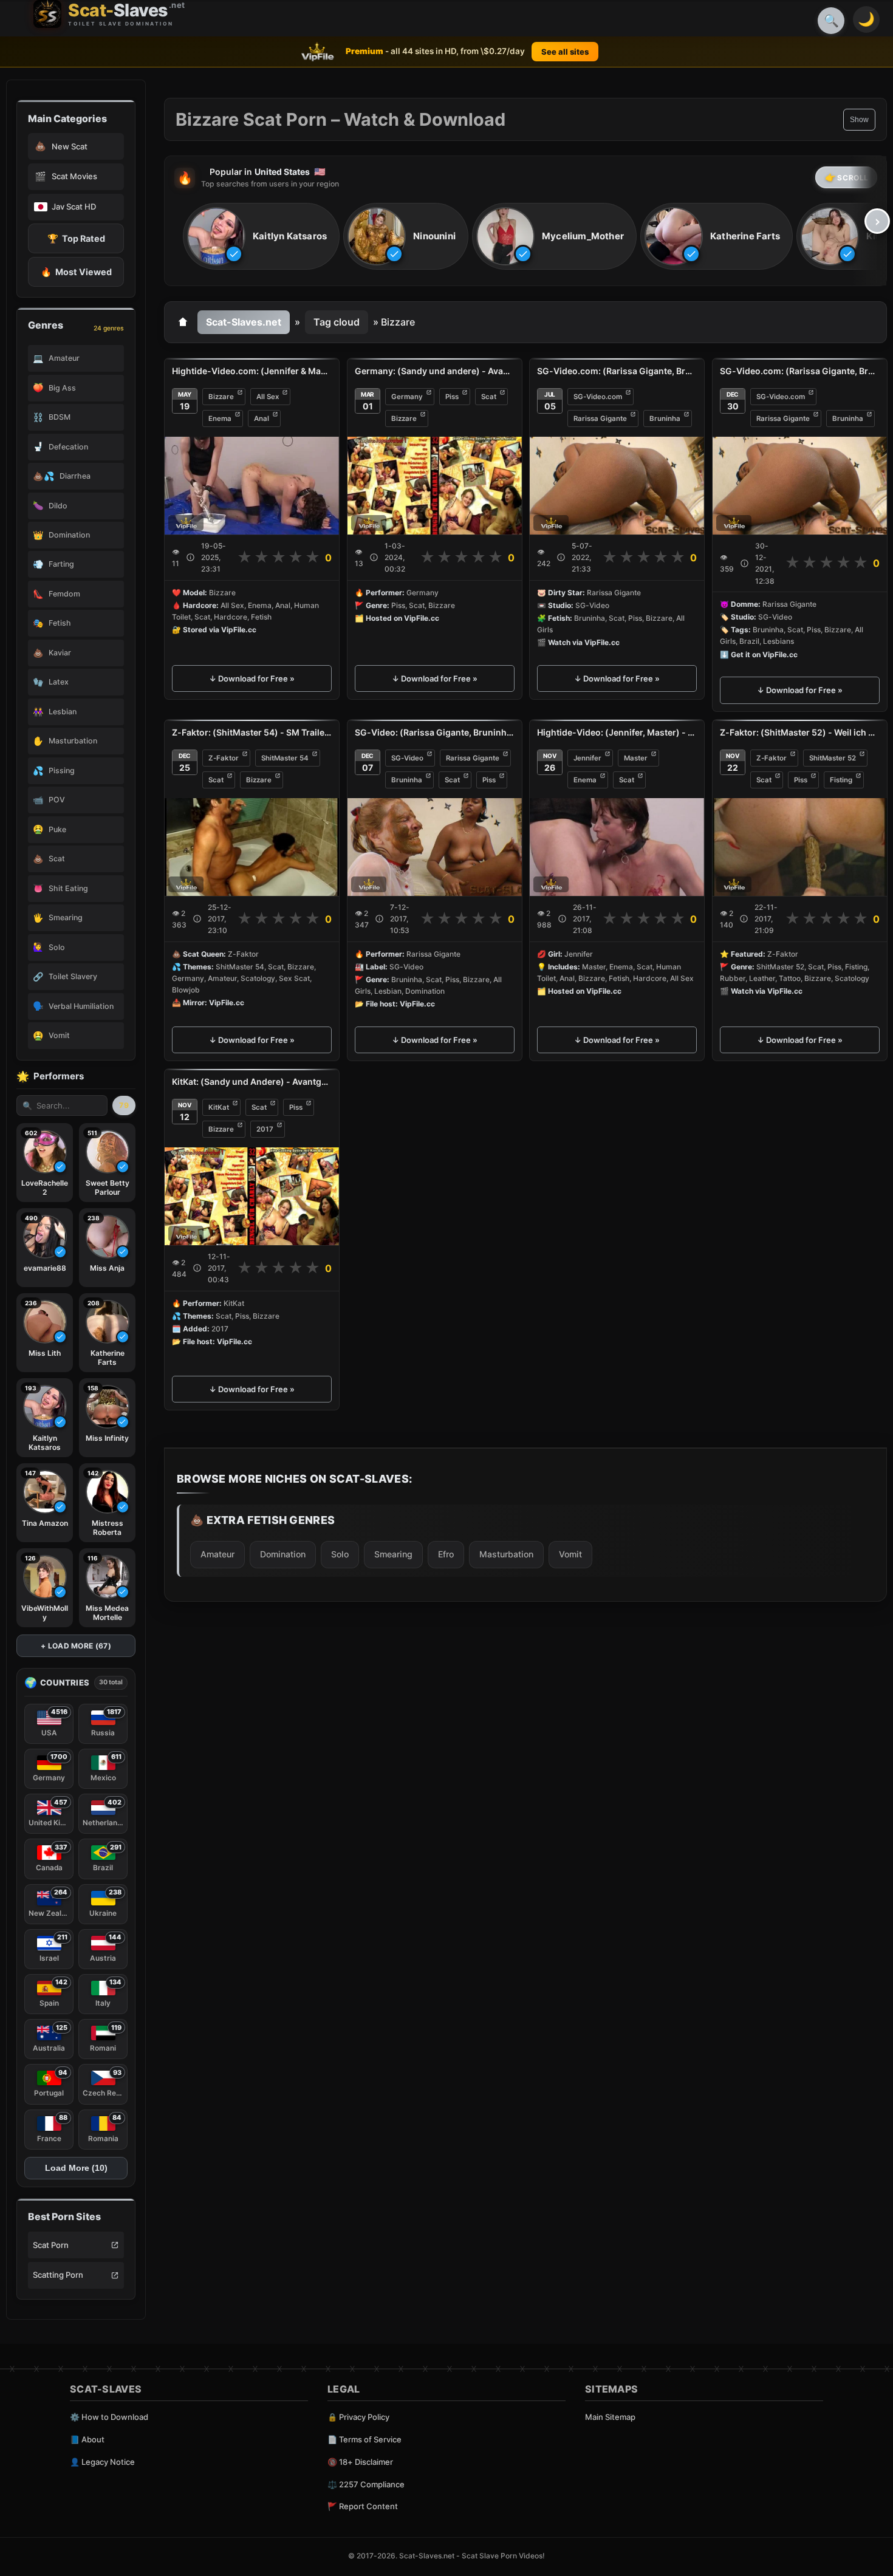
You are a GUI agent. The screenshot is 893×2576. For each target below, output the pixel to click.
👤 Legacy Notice (102, 2462)
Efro (446, 1553)
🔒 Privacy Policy (358, 2417)
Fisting (841, 780)
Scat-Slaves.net (244, 322)
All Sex (268, 397)
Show (859, 120)
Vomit (570, 1553)
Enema (220, 419)
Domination (283, 1553)
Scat (489, 397)
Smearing (393, 1553)
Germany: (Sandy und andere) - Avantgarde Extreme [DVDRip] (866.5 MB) (435, 371)
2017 (265, 1129)
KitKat (219, 1107)
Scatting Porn (58, 2275)
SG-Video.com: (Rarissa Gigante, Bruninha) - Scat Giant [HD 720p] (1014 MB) (617, 371)
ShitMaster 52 (833, 758)
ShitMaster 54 (285, 758)
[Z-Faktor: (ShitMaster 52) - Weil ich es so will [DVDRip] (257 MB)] (800, 847)
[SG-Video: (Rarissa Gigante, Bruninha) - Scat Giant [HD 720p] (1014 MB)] (435, 847)
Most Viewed (76, 272)
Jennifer (587, 758)
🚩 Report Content (363, 2506)
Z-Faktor (224, 758)
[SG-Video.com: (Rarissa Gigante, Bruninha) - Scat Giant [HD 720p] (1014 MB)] (617, 486)
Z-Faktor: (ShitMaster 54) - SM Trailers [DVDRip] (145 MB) (252, 732)
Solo (340, 1553)
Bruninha (665, 419)
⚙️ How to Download (109, 2417)
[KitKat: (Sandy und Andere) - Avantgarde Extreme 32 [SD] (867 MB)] (252, 1196)
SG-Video (407, 758)
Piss (452, 397)
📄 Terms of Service (364, 2439)
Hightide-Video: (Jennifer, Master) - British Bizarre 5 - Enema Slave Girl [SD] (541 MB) (617, 732)
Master (636, 758)
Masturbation (506, 1553)
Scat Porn (51, 2245)
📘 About (87, 2439)
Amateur (217, 1553)
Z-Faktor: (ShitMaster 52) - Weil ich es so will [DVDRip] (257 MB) (800, 732)
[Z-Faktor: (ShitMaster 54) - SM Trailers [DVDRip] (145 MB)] (252, 847)
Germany (407, 397)
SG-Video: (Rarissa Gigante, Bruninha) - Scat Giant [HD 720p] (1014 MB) (435, 732)
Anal (262, 419)
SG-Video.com (598, 397)
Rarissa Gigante (600, 419)
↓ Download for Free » (252, 678)
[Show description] (190, 557)
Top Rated (76, 238)
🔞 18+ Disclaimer (360, 2462)
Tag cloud (337, 322)
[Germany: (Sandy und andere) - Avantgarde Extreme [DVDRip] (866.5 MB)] (435, 486)
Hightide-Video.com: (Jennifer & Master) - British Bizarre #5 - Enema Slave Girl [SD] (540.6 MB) (252, 371)
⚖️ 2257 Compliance (366, 2484)
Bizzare (221, 397)
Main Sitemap (610, 2417)
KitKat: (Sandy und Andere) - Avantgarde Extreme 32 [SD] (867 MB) (252, 1081)
